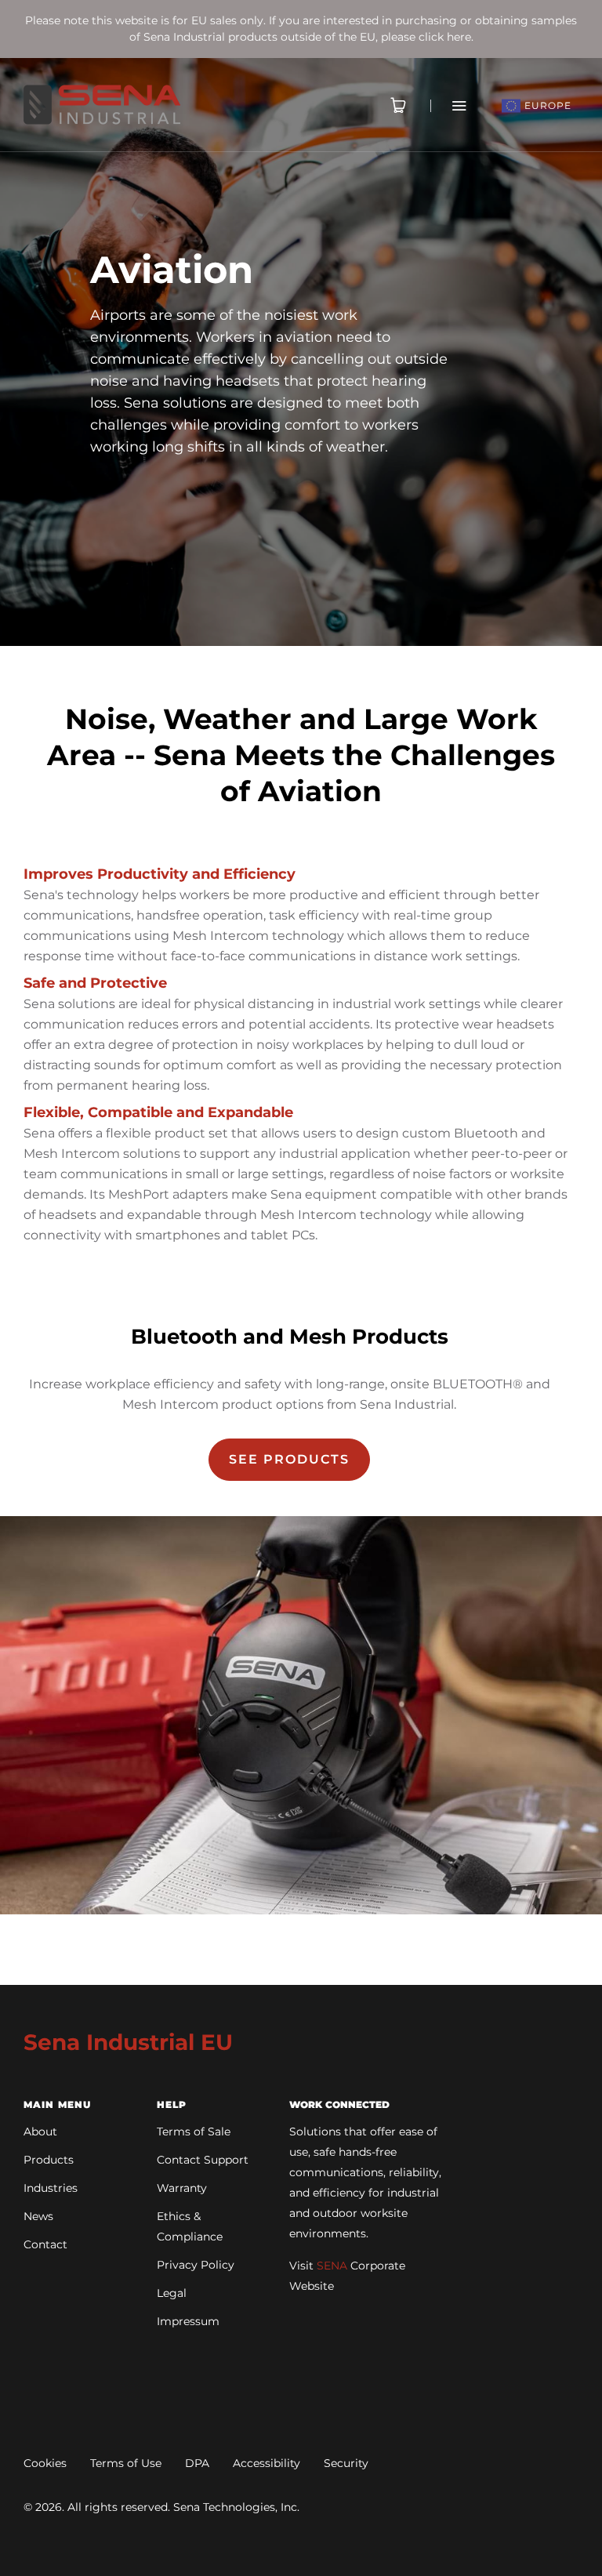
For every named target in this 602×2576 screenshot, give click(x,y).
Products (49, 2160)
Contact (45, 2244)
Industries (51, 2188)
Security (346, 2463)
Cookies (45, 2463)
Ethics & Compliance (190, 2226)
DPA (197, 2463)
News (38, 2216)
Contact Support (203, 2160)
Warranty (182, 2188)
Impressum (188, 2321)
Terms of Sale (194, 2132)
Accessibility (267, 2463)
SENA (332, 2266)
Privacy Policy (196, 2265)
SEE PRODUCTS (289, 1459)
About (40, 2132)
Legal (172, 2293)
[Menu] (449, 105)
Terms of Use (126, 2463)
